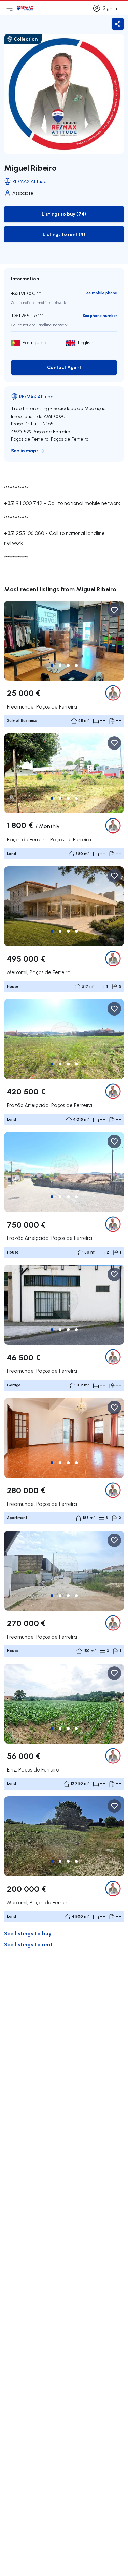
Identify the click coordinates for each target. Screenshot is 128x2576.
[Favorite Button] (114, 610)
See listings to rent (28, 1944)
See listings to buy (28, 1933)
